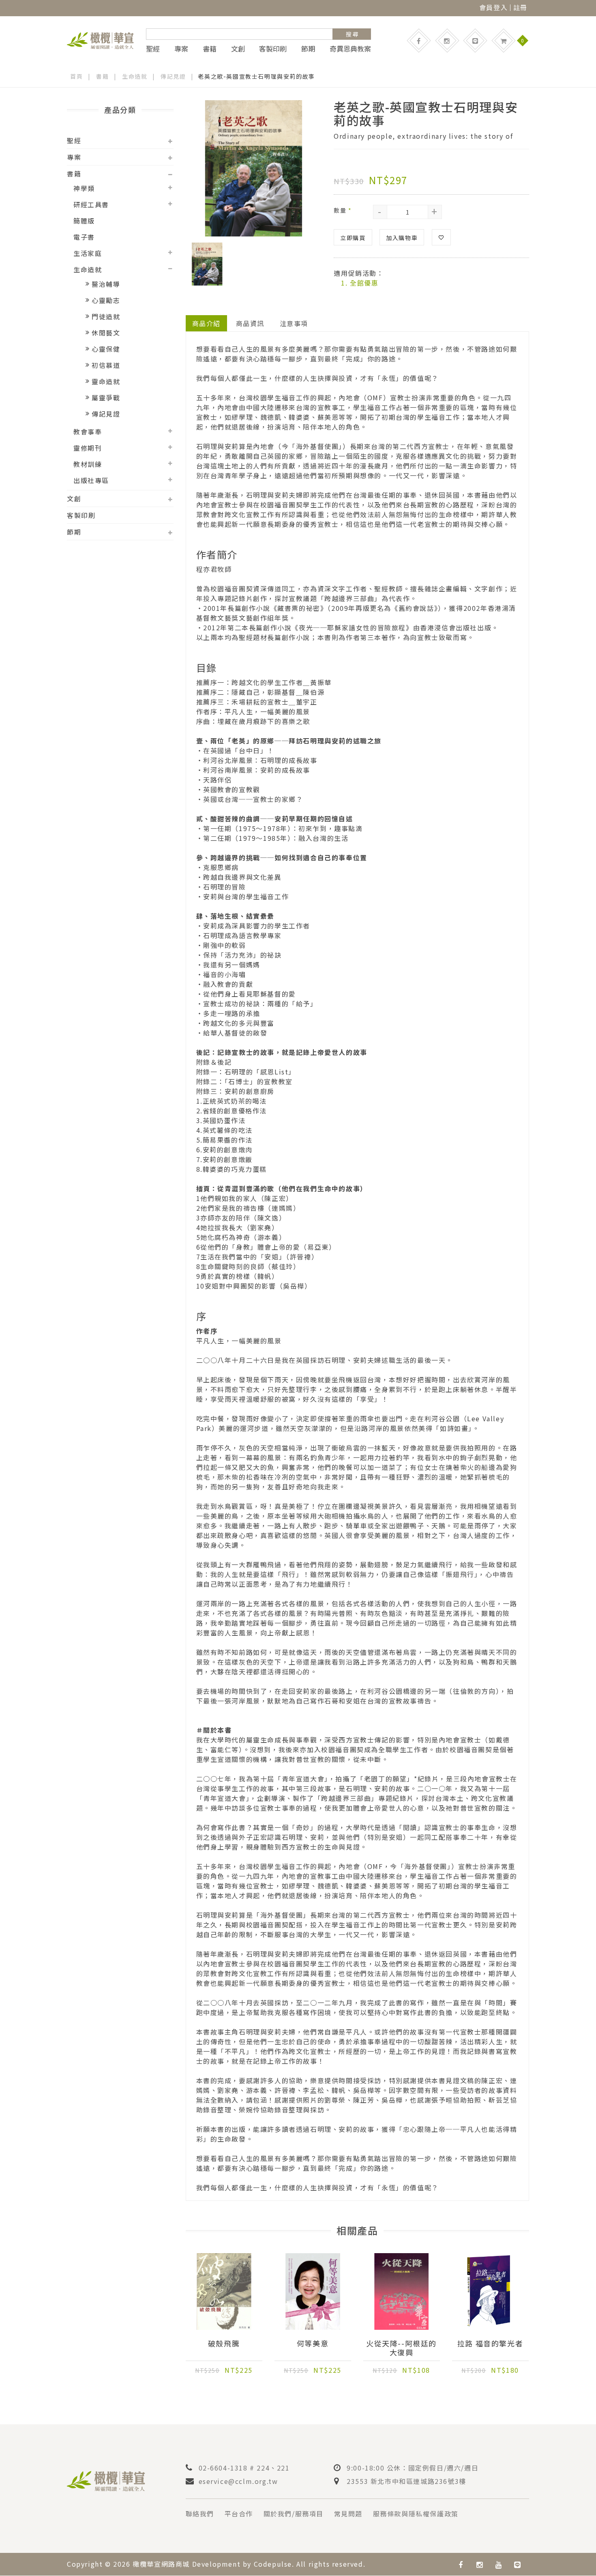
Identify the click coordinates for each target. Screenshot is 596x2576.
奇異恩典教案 (350, 49)
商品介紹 (206, 323)
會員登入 (493, 7)
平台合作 (239, 2514)
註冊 (520, 7)
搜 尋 (352, 34)
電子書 (84, 237)
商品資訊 (250, 323)
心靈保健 (106, 349)
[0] (504, 41)
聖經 (153, 49)
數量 (343, 210)
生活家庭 (88, 253)
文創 (238, 49)
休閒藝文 (106, 333)
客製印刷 (273, 49)
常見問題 (348, 2514)
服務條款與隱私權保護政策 (416, 2514)
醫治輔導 (106, 284)
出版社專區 (91, 480)
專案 (181, 49)
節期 (308, 49)
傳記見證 (173, 76)
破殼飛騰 (224, 2344)
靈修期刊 (88, 448)
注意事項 (294, 323)
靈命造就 (106, 381)
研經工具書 (91, 204)
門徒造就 (106, 316)
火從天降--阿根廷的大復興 (401, 2348)
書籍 (210, 49)
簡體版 (84, 221)
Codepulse (273, 2564)
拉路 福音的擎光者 (490, 2344)
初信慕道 (106, 365)
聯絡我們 (200, 2514)
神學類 (84, 188)
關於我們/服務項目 (294, 2514)
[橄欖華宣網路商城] (100, 39)
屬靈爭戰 (106, 397)
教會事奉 (88, 432)
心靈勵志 (106, 300)
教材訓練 (88, 464)
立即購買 (353, 238)
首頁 (76, 76)
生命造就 (135, 76)
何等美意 (313, 2344)
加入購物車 (402, 238)
